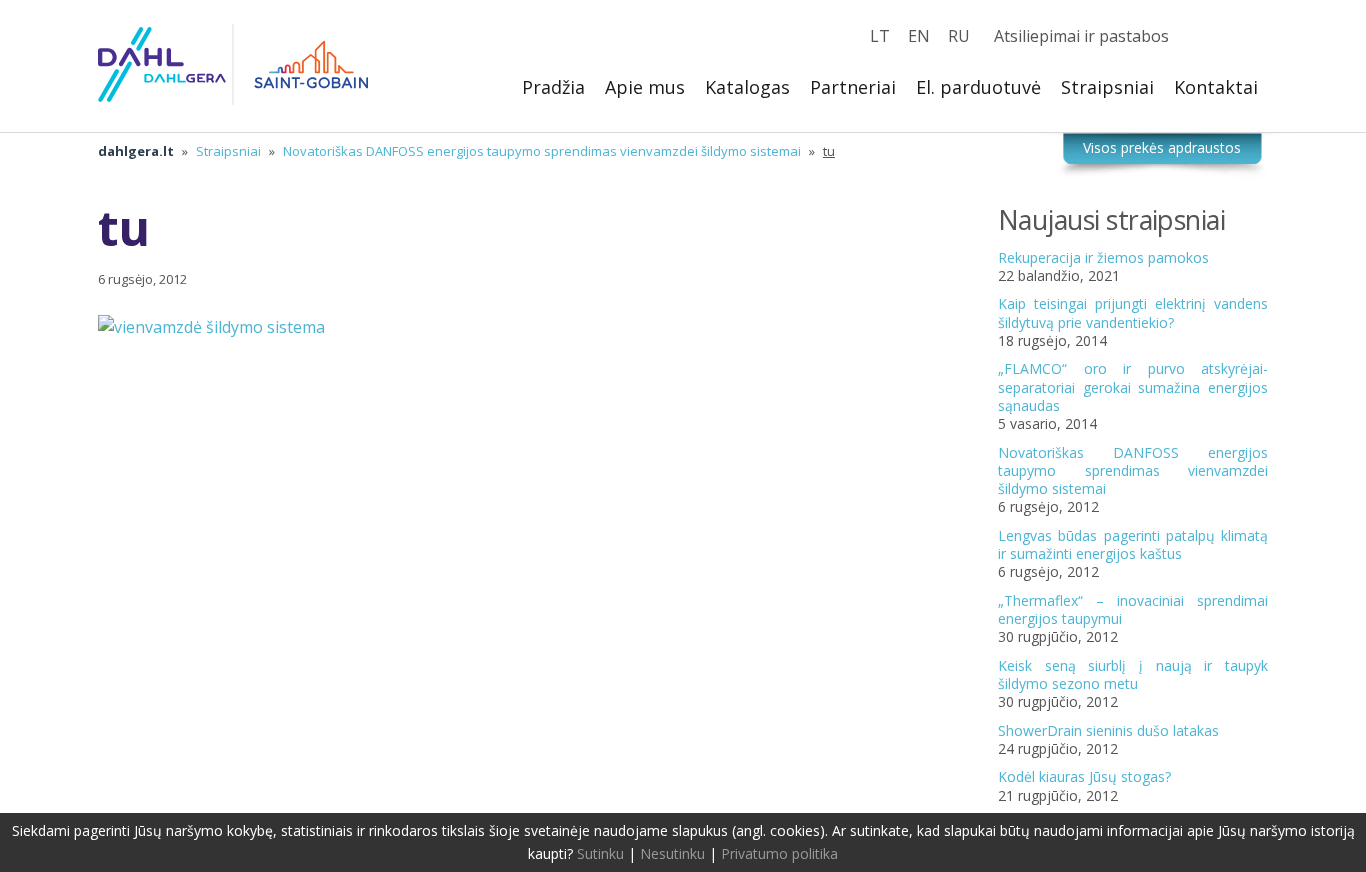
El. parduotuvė (978, 87)
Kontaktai (1216, 87)
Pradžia (553, 87)
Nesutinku (672, 853)
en (919, 36)
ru (959, 36)
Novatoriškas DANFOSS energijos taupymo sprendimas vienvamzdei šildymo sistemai (542, 151)
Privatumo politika (779, 853)
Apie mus (645, 87)
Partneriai (853, 87)
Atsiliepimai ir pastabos (1081, 36)
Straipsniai (1107, 87)
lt (880, 36)
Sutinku (600, 853)
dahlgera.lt (136, 151)
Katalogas (747, 87)
